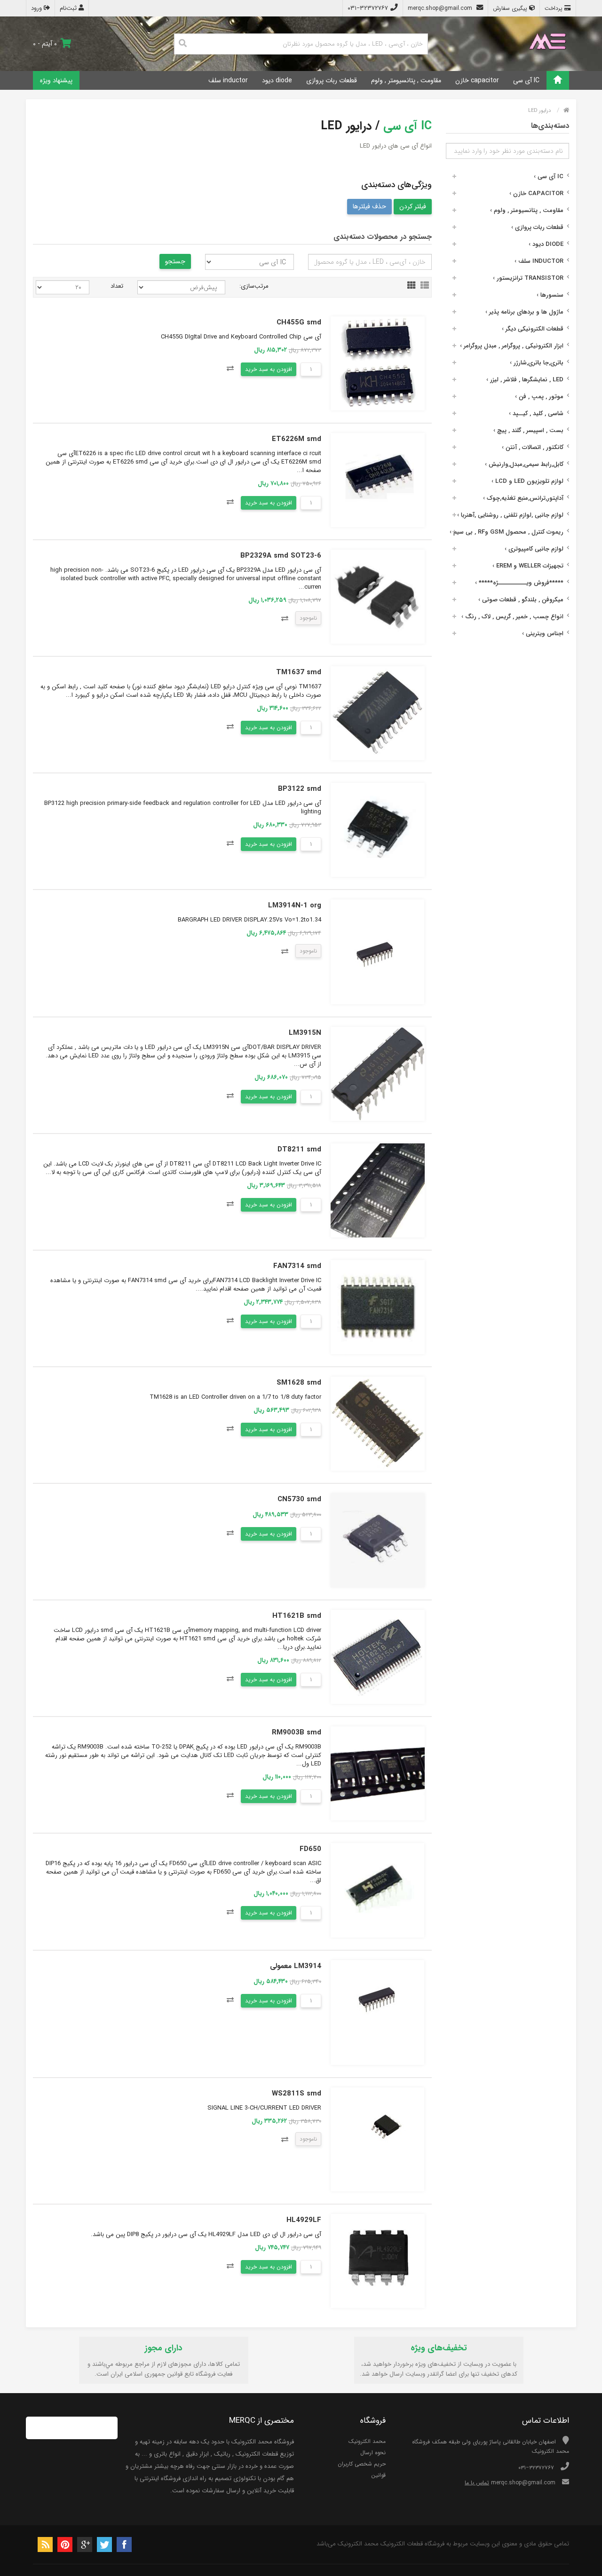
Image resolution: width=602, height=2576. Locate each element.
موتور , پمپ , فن (539, 397)
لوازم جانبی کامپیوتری (534, 549)
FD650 (310, 1849)
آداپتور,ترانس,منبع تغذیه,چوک (523, 498)
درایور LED (539, 111)
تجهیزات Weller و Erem (528, 566)
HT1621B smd (297, 1616)
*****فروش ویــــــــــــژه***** (519, 583)
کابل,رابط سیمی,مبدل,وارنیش (524, 464)
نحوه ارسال (373, 2453)
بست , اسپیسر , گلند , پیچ (528, 430)
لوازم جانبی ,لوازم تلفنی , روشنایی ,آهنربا (510, 515)
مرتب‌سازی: (254, 286)
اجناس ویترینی (543, 634)
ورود (37, 8)
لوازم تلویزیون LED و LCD (527, 481)
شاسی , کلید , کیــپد (536, 414)
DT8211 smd (299, 1150)
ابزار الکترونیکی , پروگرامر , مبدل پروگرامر (512, 346)
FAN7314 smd (297, 1266)
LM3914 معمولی (296, 1966)
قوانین (378, 2475)
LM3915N (305, 1033)
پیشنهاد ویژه (56, 80)
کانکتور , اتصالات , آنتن (533, 447)
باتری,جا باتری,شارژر (537, 363)
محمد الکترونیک (367, 2441)
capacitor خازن (477, 80)
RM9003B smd (297, 1733)
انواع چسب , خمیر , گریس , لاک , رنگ (512, 617)
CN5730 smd (299, 1499)
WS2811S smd (297, 2094)
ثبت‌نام (69, 8)
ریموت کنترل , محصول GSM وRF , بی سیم (507, 532)
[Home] (558, 80)
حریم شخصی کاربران (362, 2464)
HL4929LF (304, 2220)
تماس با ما (477, 2483)
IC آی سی (526, 80)
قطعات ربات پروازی (332, 80)
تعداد (117, 286)
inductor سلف (228, 80)
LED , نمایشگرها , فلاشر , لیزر (525, 380)
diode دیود (277, 80)
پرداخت (554, 8)
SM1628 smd (299, 1383)
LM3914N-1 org (295, 906)
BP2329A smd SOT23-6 (281, 556)
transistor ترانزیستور (528, 278)
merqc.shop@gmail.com (441, 8)
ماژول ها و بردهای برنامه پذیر (524, 312)
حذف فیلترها (369, 206)
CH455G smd (299, 323)
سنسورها (550, 295)
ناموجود (308, 618)
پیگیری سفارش (511, 8)
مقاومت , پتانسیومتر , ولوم (406, 80)
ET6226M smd (297, 439)
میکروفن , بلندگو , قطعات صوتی (521, 600)
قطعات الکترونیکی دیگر (533, 329)
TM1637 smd (299, 672)
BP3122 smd (300, 789)
